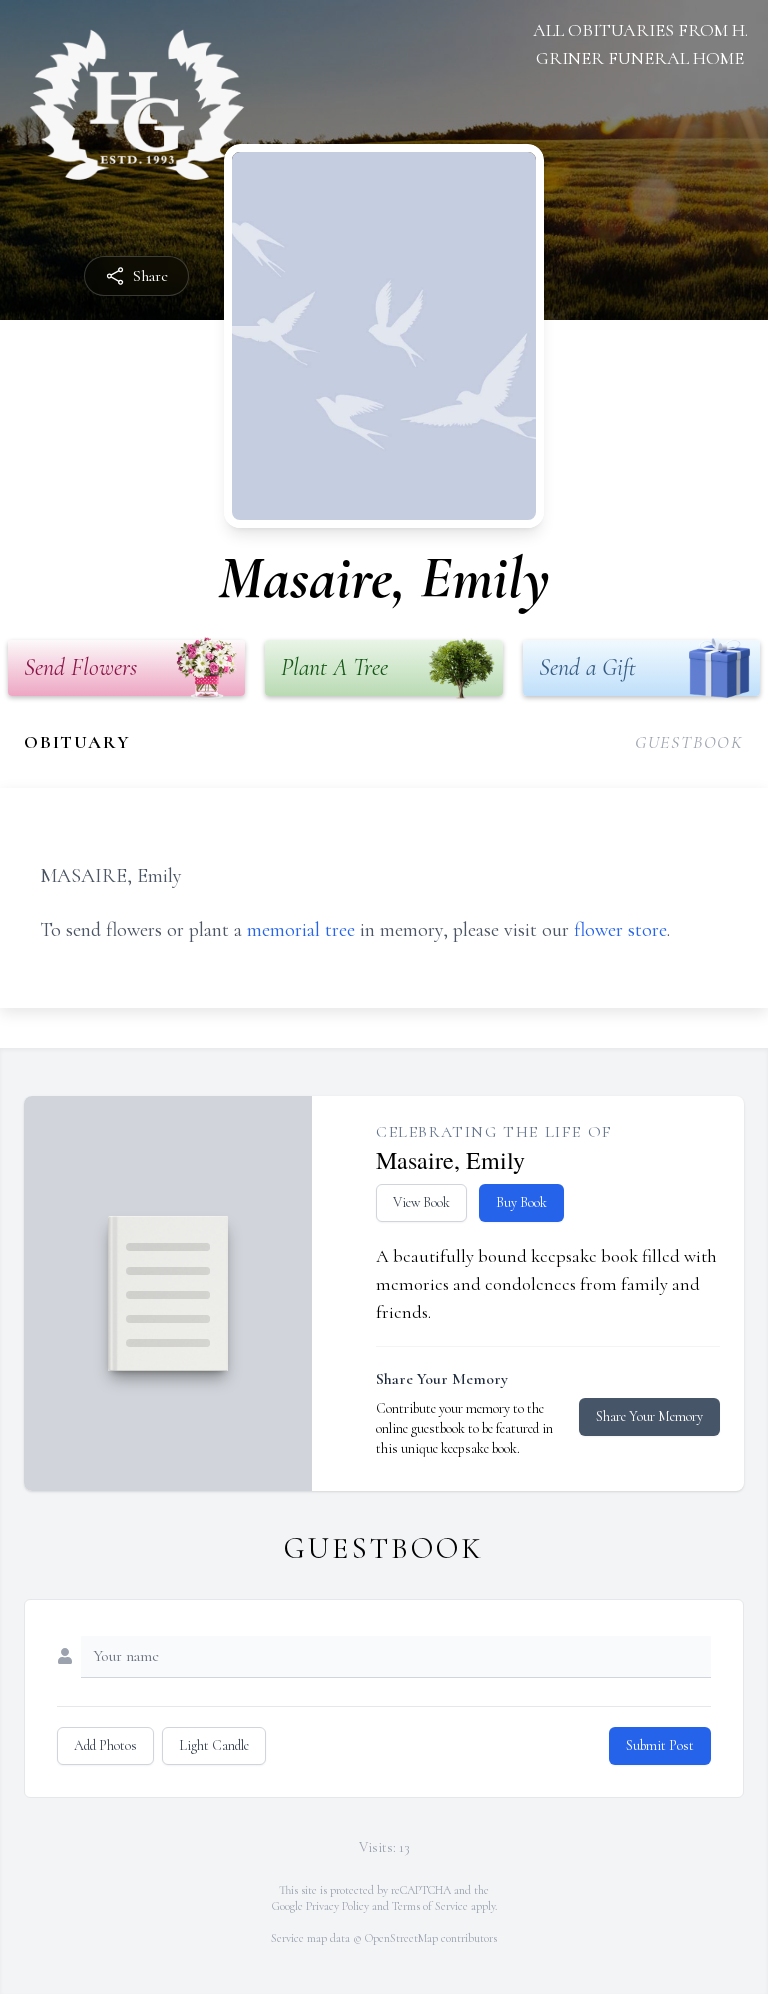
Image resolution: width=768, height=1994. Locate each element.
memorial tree (301, 930)
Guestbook (689, 742)
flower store (620, 930)
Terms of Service (430, 1906)
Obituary (77, 742)
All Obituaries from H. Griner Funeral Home (640, 44)
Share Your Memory (649, 1416)
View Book (421, 1202)
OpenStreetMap (401, 1938)
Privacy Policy (337, 1906)
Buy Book (521, 1202)
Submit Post (660, 1745)
